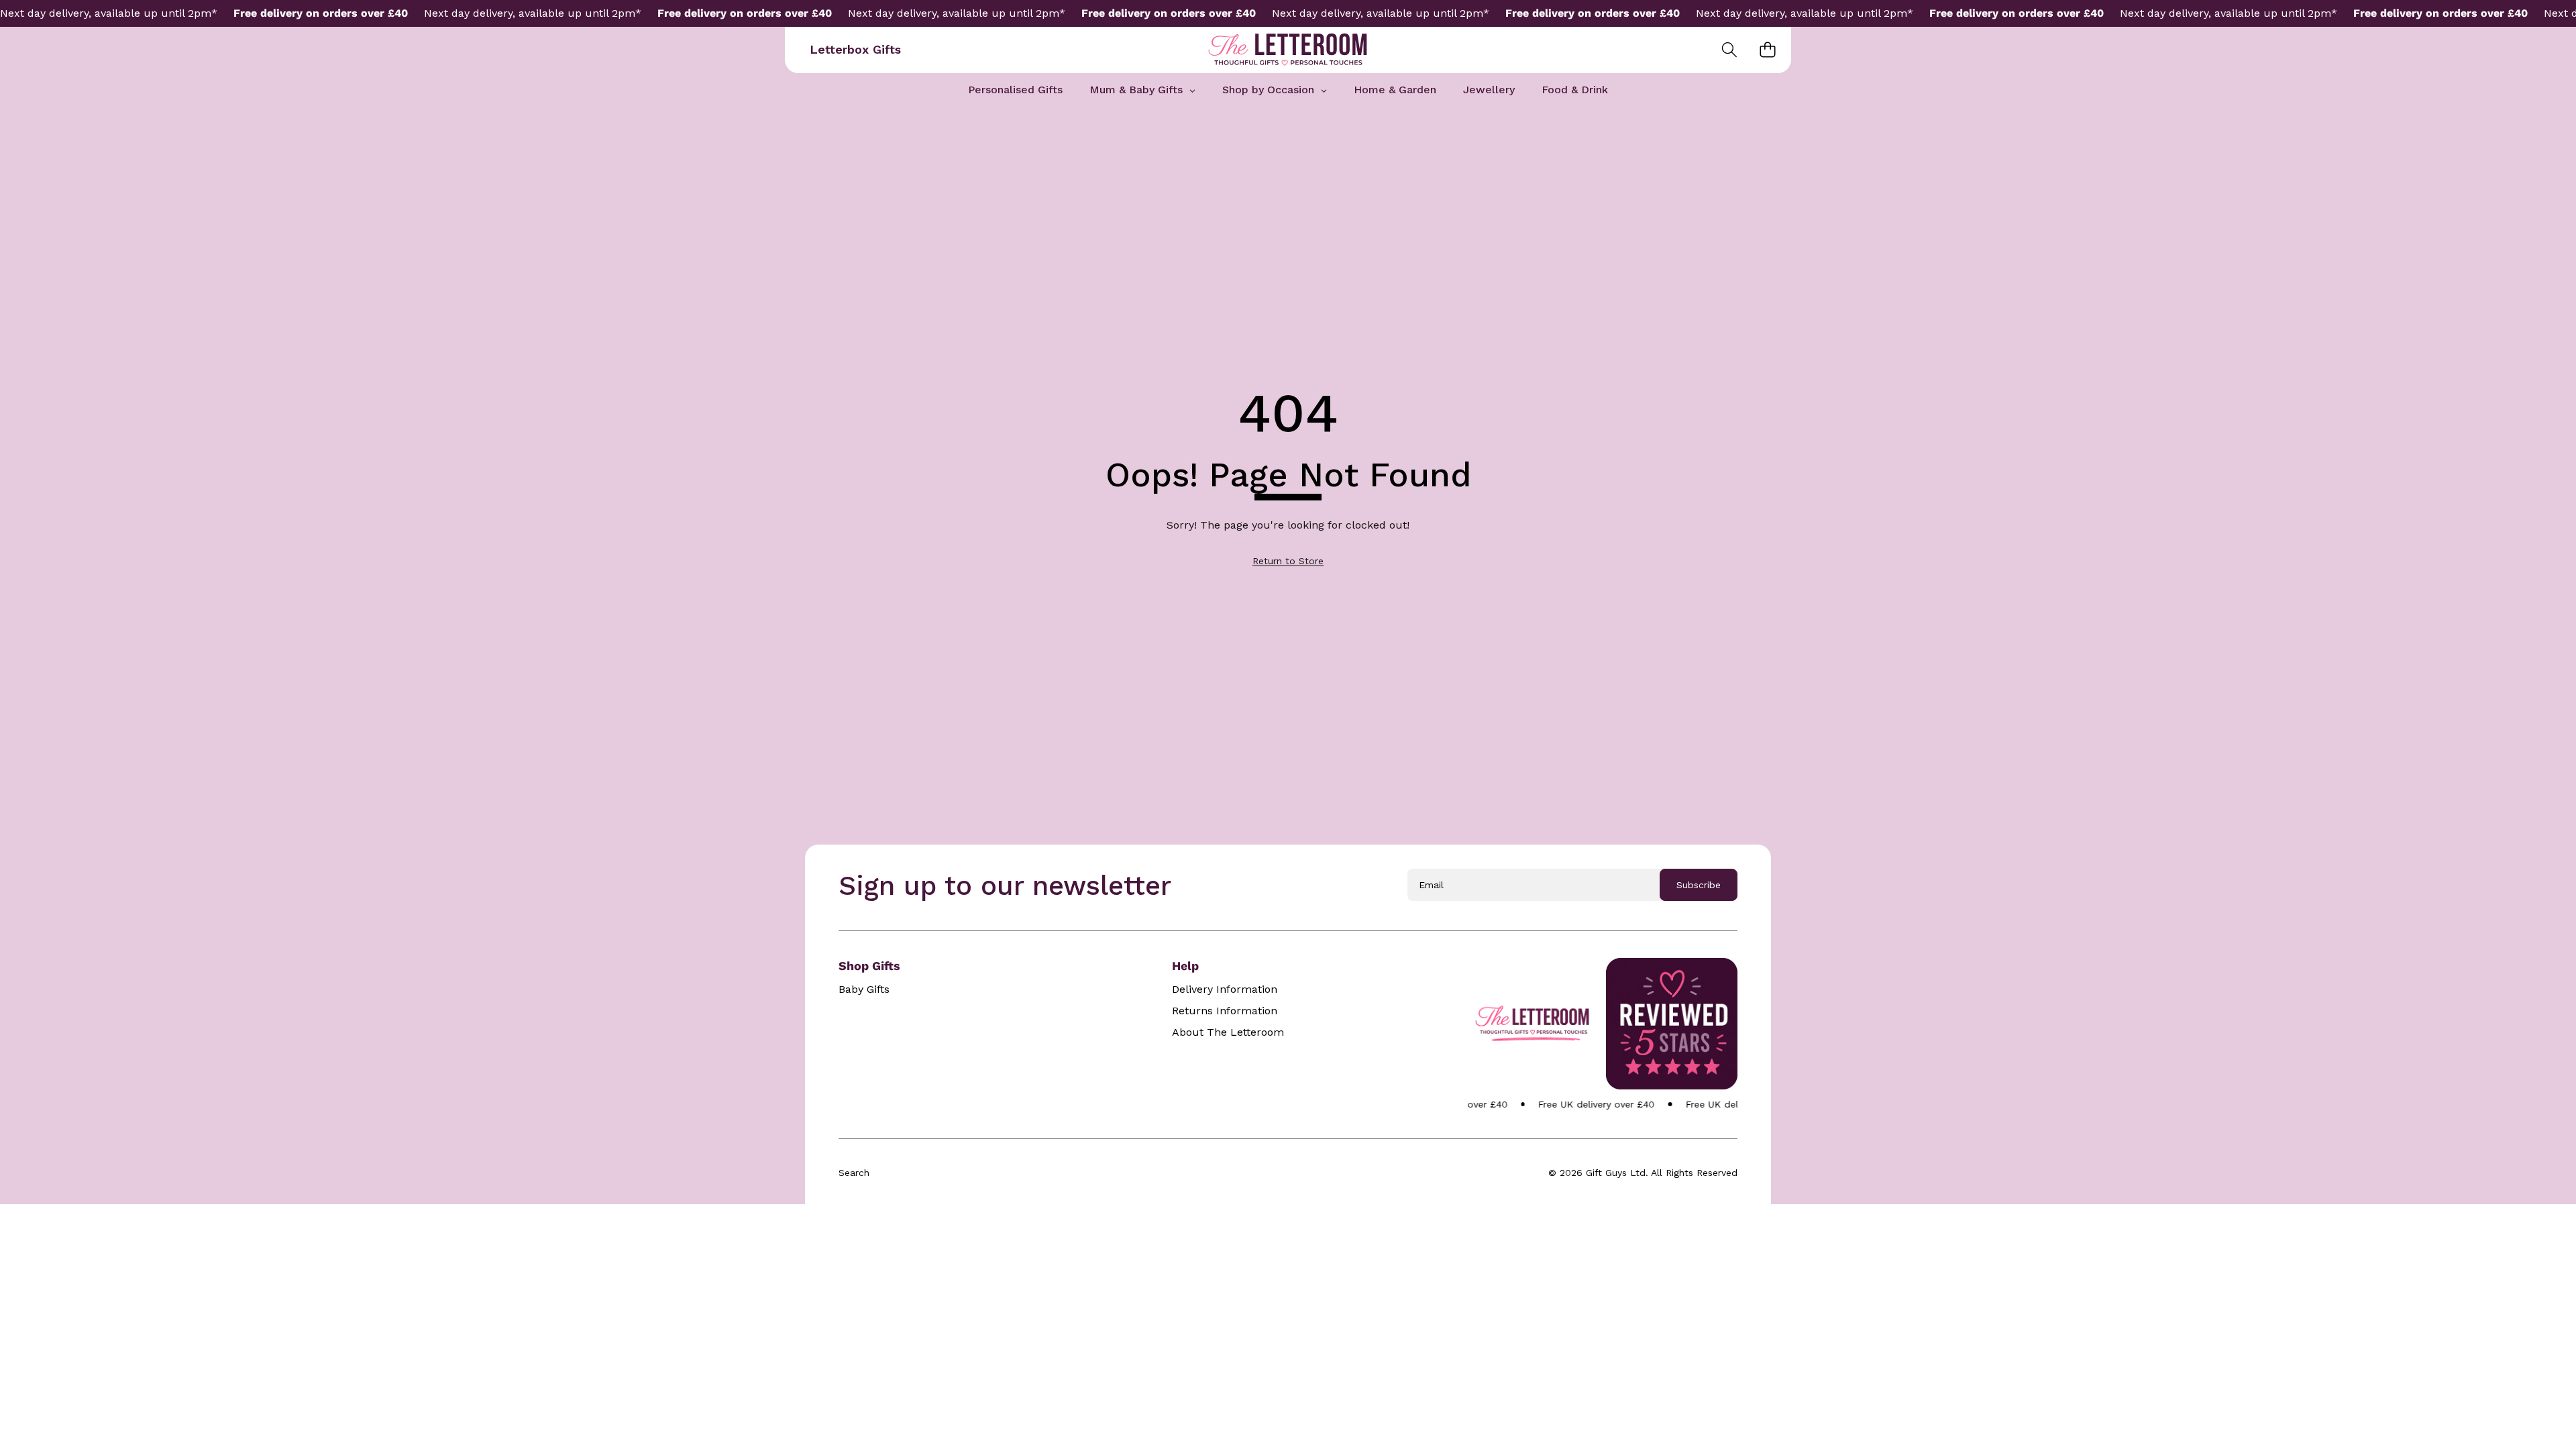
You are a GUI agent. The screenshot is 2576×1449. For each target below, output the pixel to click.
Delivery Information (1225, 989)
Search (854, 1173)
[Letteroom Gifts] (1288, 50)
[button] (1729, 50)
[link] (1288, 561)
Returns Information (1225, 1011)
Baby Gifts (864, 989)
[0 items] (1767, 50)
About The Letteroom (1228, 1032)
